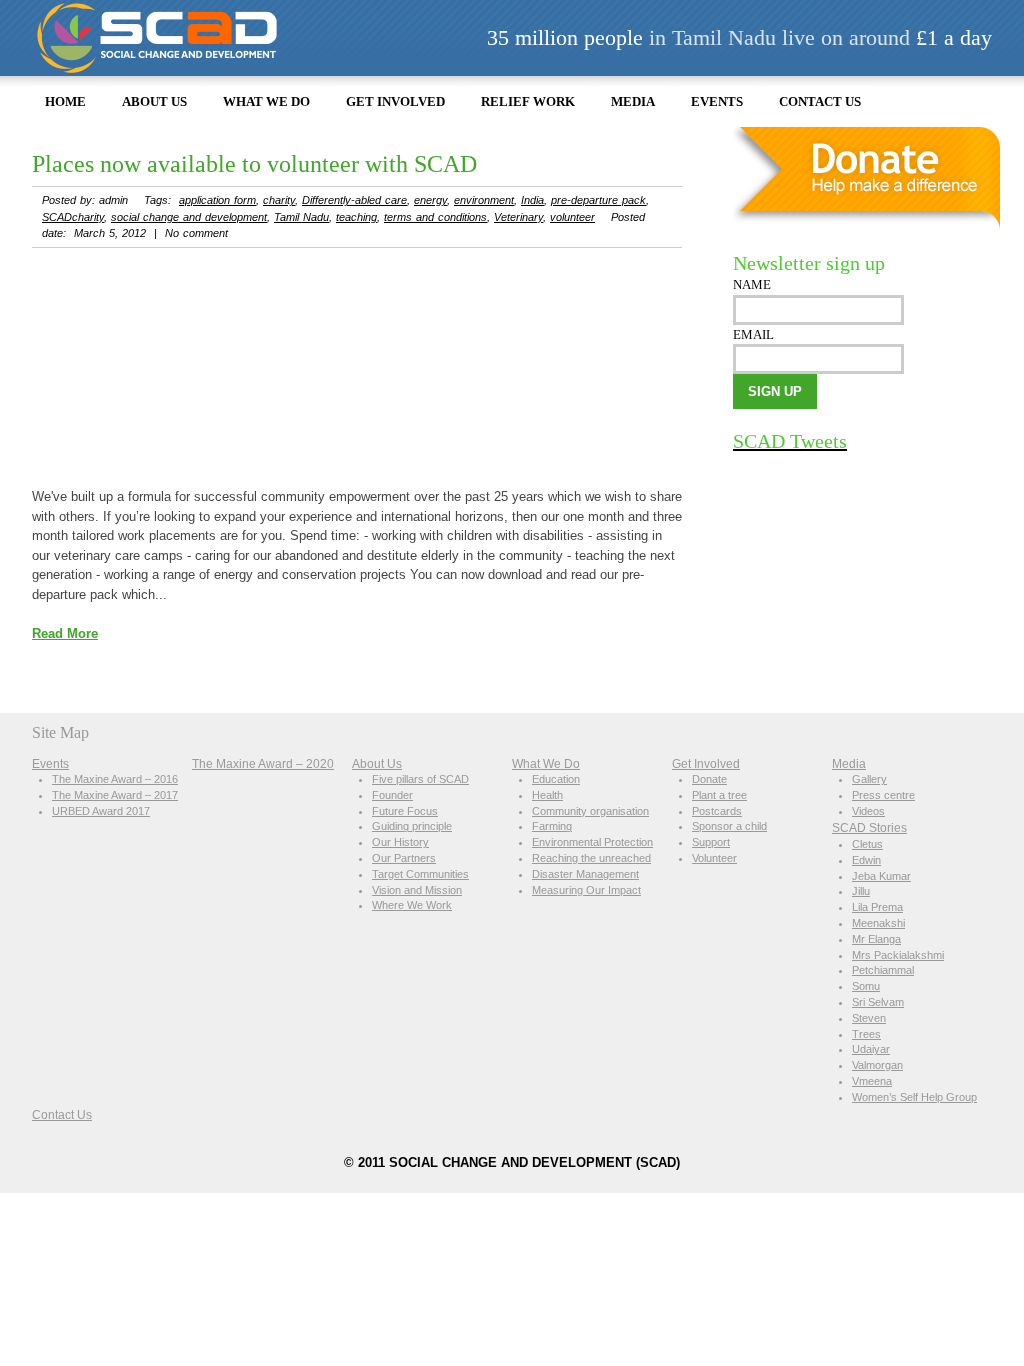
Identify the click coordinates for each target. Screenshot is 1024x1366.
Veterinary (518, 217)
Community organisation (590, 811)
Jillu (861, 891)
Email (753, 334)
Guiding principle (412, 826)
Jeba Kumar (881, 876)
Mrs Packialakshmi (898, 955)
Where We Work (412, 905)
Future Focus (405, 811)
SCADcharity (73, 217)
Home (65, 101)
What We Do (266, 101)
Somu (866, 986)
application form (217, 200)
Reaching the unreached (591, 858)
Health (547, 795)
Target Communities (420, 874)
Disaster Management (585, 874)
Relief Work (528, 101)
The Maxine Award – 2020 (263, 763)
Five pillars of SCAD (420, 779)
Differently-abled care (354, 200)
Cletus (867, 844)
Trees (866, 1034)
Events (717, 101)
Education (556, 779)
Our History (400, 842)
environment (484, 200)
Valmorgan (877, 1065)
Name (752, 284)
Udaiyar (871, 1049)
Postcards (717, 811)
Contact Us (820, 101)
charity (279, 200)
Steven (869, 1018)
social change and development (189, 217)
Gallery (869, 779)
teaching (356, 217)
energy (430, 200)
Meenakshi (878, 923)
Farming (552, 826)
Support (711, 842)
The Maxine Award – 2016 (115, 779)
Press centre (883, 795)
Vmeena (872, 1081)
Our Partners (404, 858)
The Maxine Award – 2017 (115, 795)
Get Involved (395, 101)
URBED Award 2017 (101, 811)
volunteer (572, 217)
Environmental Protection (592, 842)
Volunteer (714, 858)
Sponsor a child (729, 826)
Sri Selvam (878, 1002)
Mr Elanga (876, 939)
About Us (154, 101)
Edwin (866, 860)
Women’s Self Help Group (914, 1097)
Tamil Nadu (301, 217)
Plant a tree (719, 795)
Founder (392, 795)
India (532, 200)
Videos (868, 811)
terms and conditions (435, 217)
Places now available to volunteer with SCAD (254, 164)
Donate (709, 779)
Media (633, 101)
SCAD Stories (869, 827)
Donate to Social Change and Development (866, 179)
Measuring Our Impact (586, 890)
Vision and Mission (417, 890)
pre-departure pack (598, 200)
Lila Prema (877, 907)
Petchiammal (883, 970)
